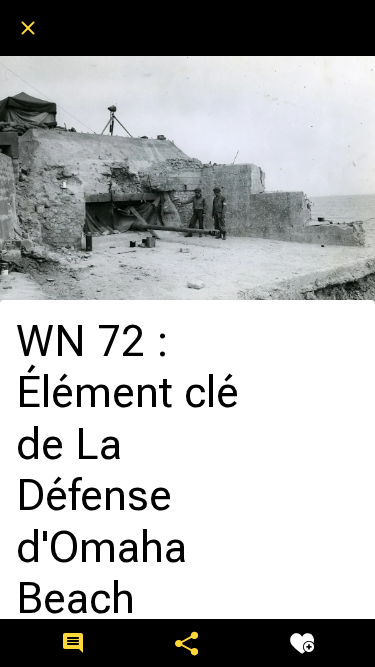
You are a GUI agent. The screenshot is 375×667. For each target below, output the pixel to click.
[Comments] (73, 643)
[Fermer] (28, 28)
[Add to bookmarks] (302, 643)
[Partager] (187, 643)
